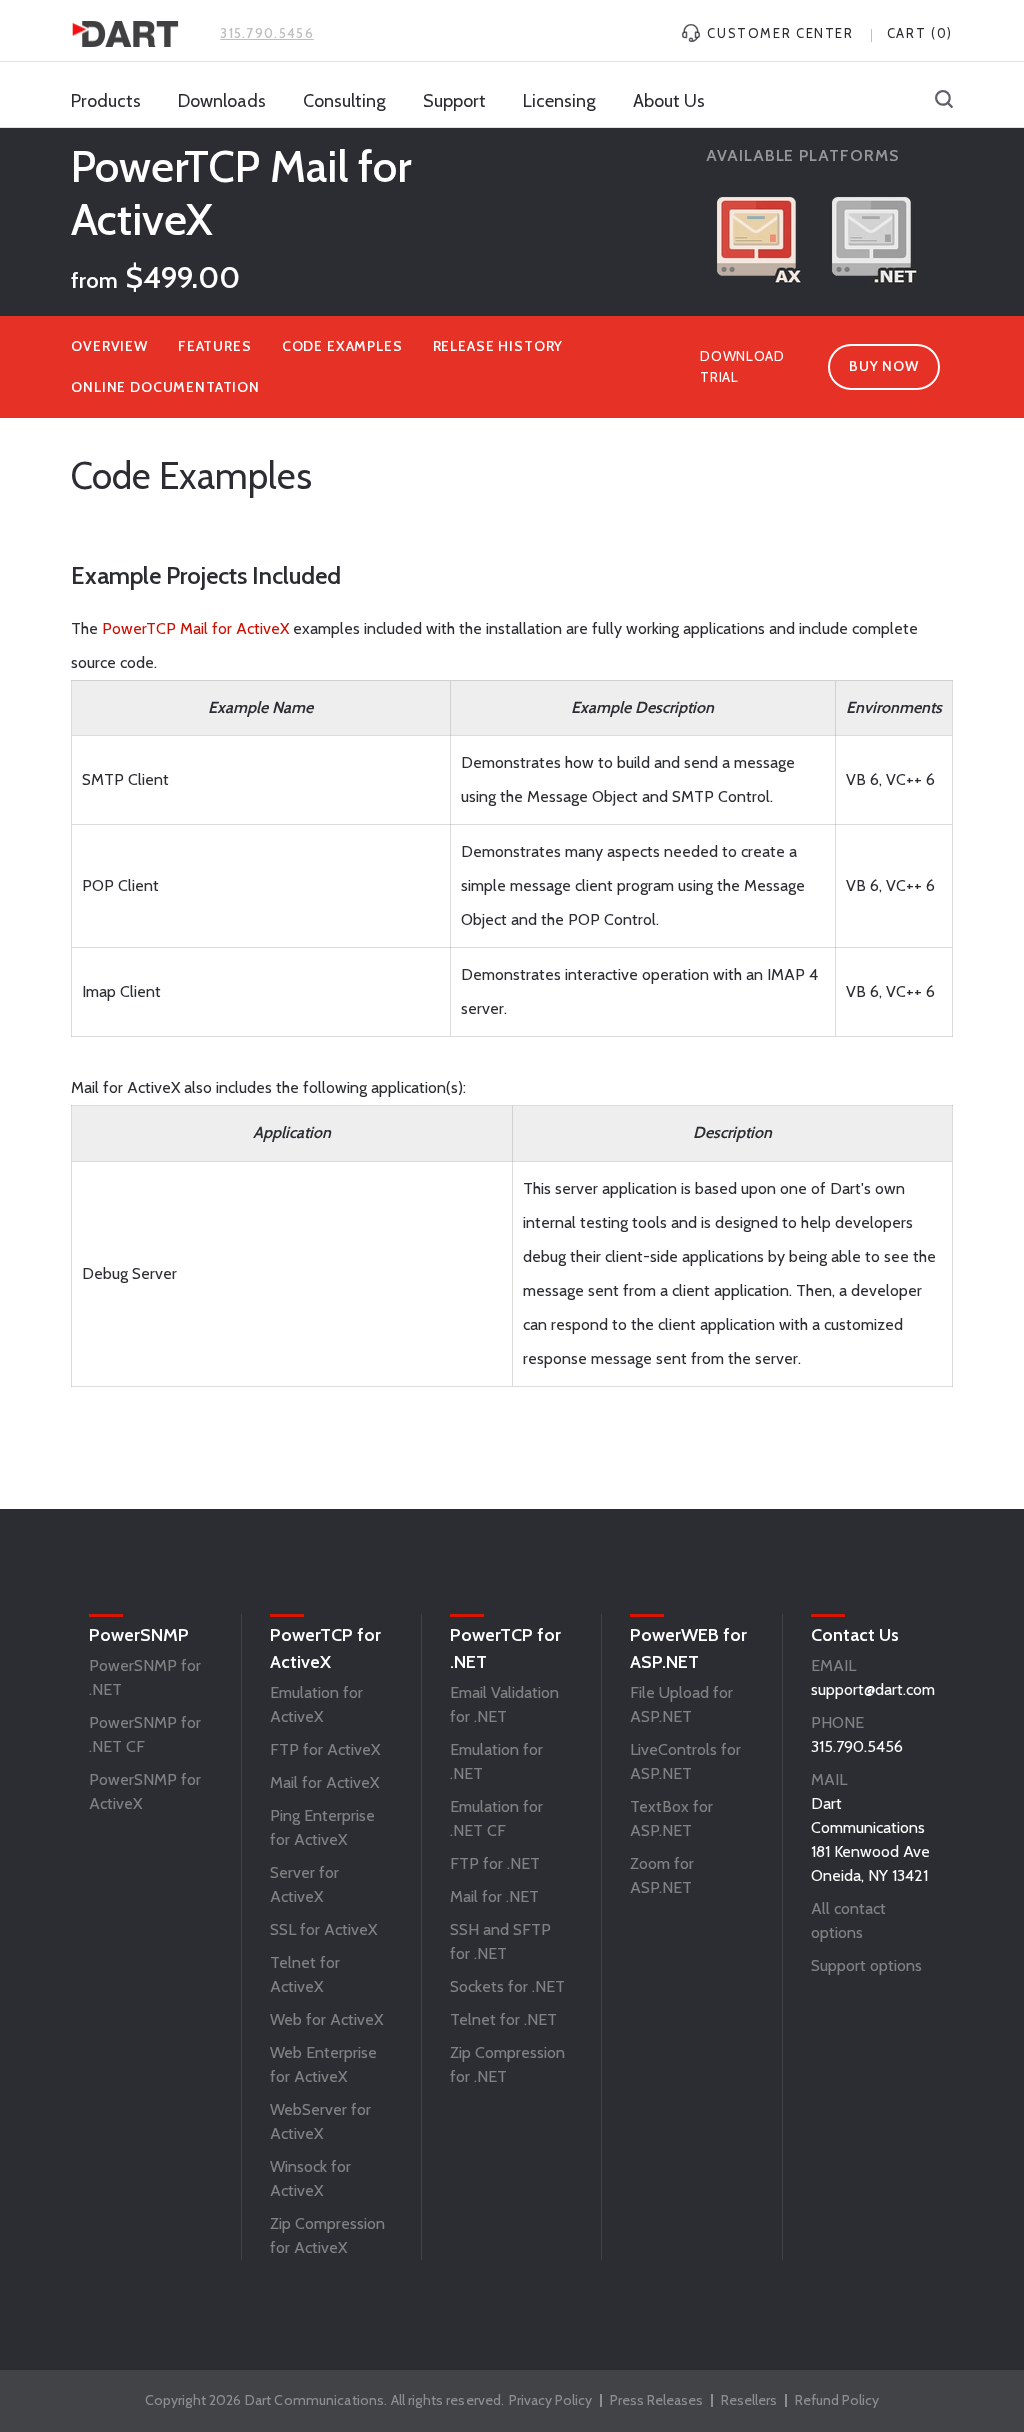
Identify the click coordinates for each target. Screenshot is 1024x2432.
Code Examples (342, 346)
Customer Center (778, 33)
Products (106, 101)
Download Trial (742, 366)
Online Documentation (165, 387)
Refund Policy (837, 2400)
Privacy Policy (550, 2400)
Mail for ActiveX (324, 1782)
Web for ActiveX (326, 2019)
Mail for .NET (494, 1896)
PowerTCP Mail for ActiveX (195, 628)
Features (215, 346)
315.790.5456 (267, 33)
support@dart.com (873, 1689)
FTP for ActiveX (325, 1749)
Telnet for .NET (503, 2019)
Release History (498, 346)
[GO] (944, 101)
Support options (866, 1965)
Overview (109, 346)
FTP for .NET (495, 1863)
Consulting (344, 101)
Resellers (749, 2400)
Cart (920, 33)
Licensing (559, 101)
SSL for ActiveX (323, 1929)
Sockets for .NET (507, 1986)
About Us (669, 101)
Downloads (222, 101)
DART (125, 34)
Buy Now (883, 366)
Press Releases (656, 2400)
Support (454, 101)
